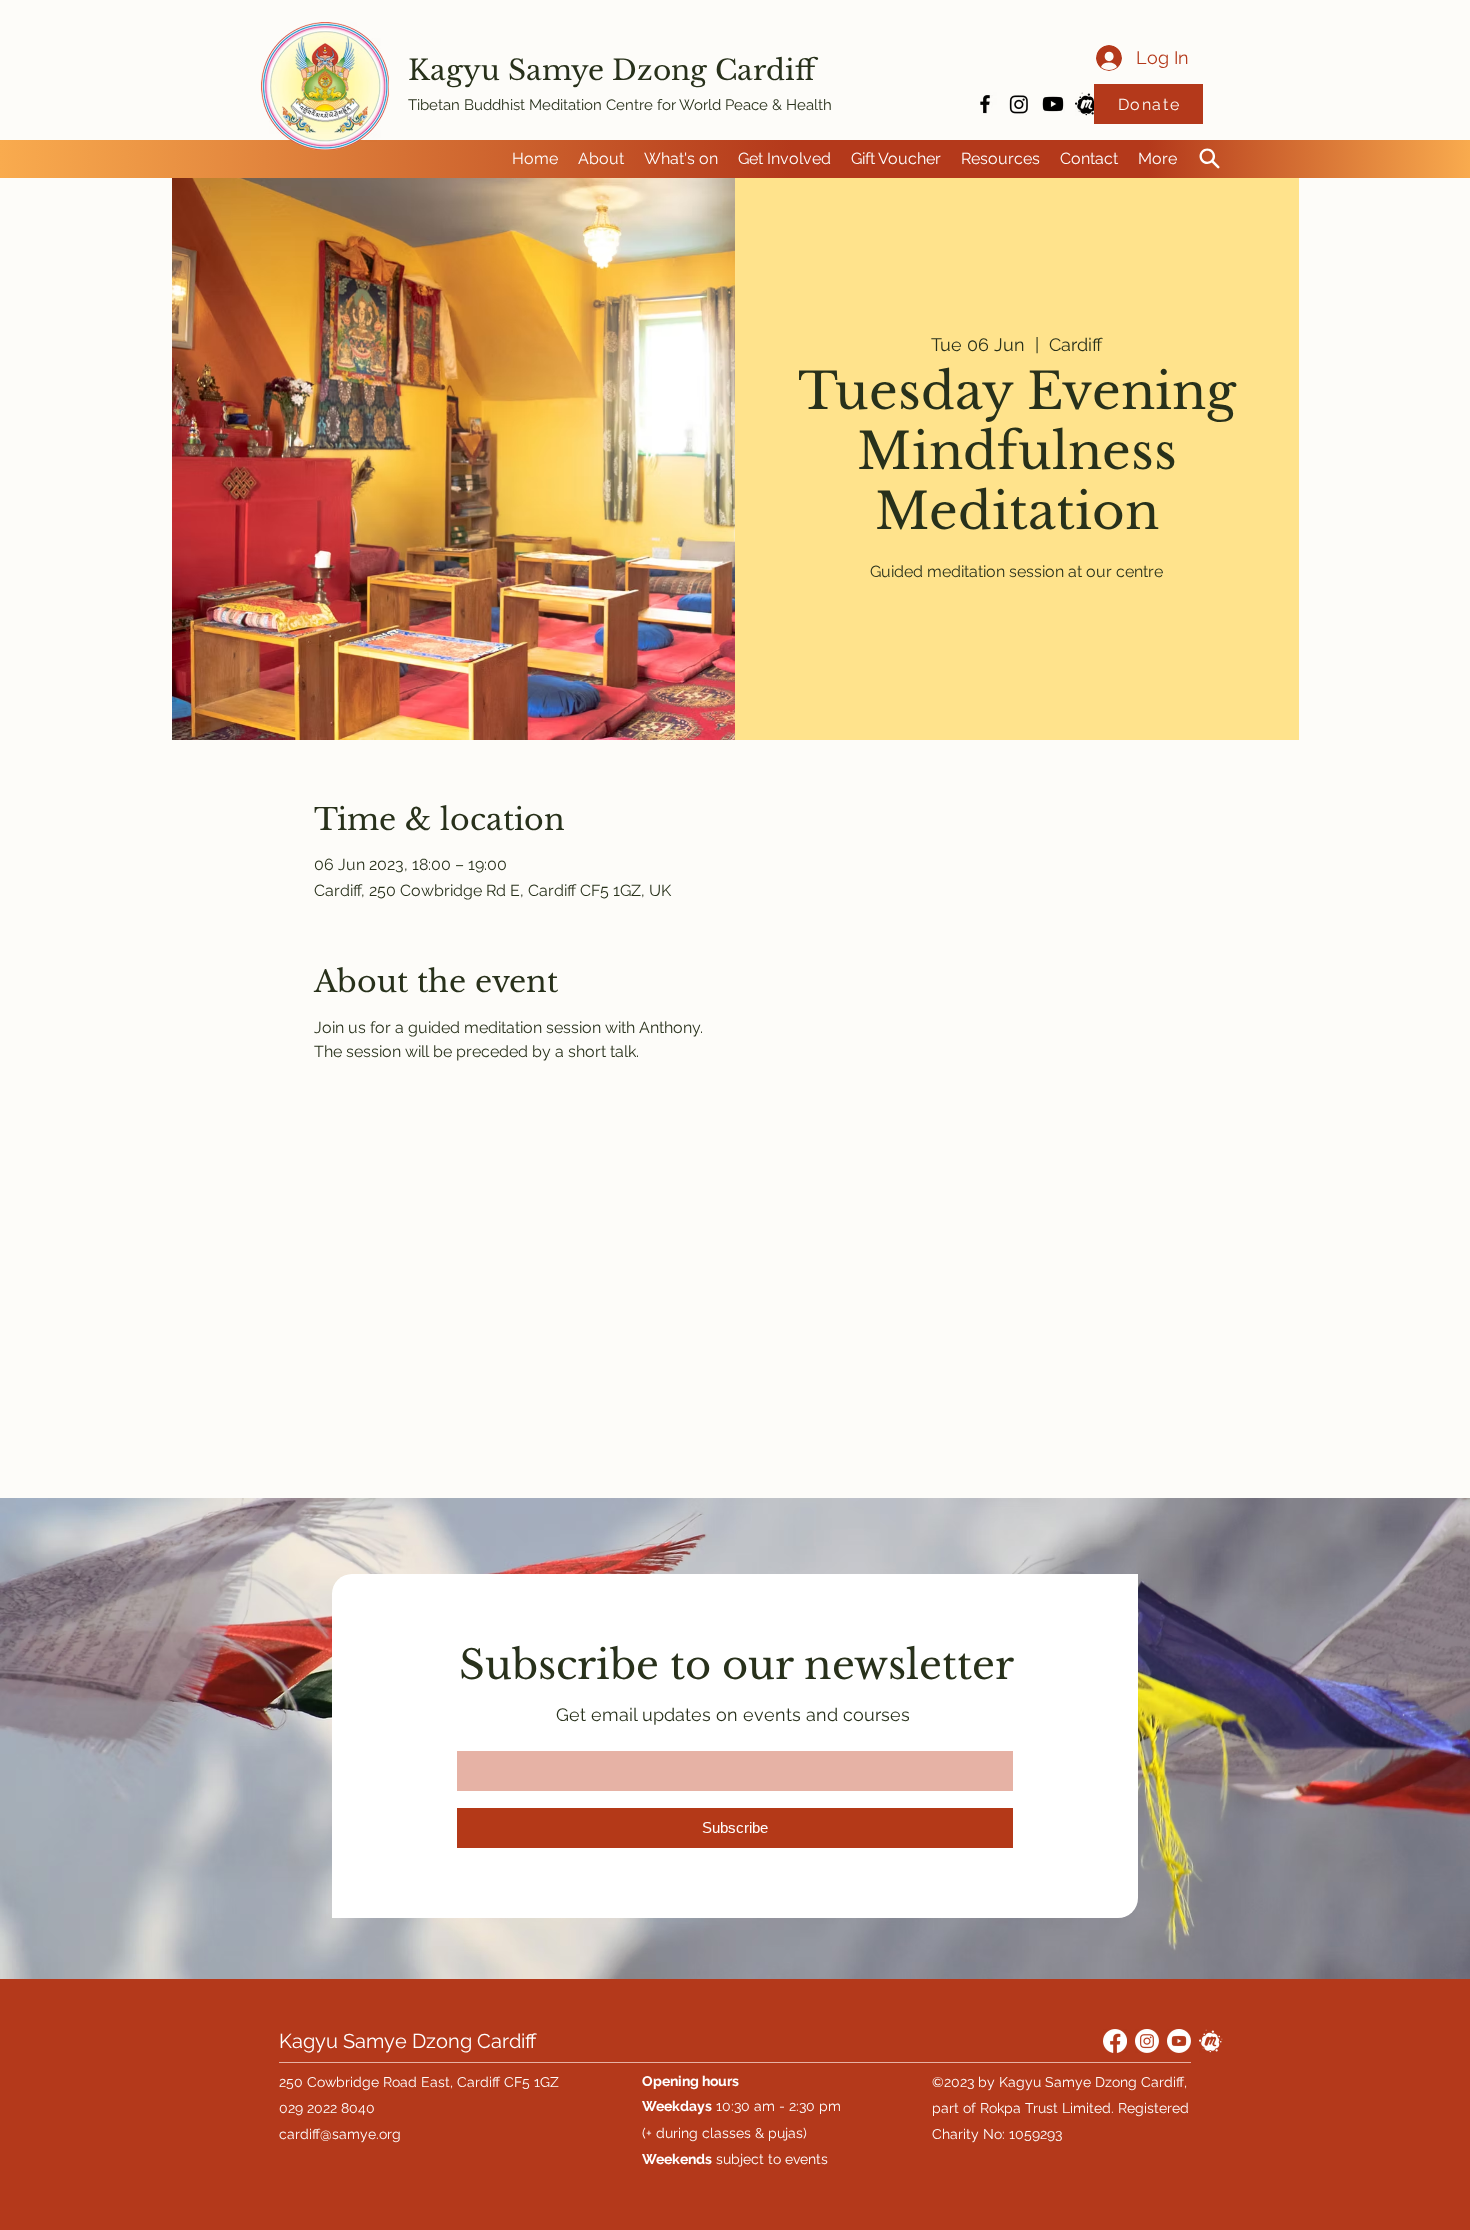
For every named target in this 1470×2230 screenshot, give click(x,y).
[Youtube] (1053, 104)
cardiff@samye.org (340, 2134)
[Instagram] (1019, 104)
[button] (601, 159)
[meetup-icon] (1087, 104)
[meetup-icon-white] (1211, 2041)
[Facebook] (1115, 2041)
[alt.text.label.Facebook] (985, 104)
